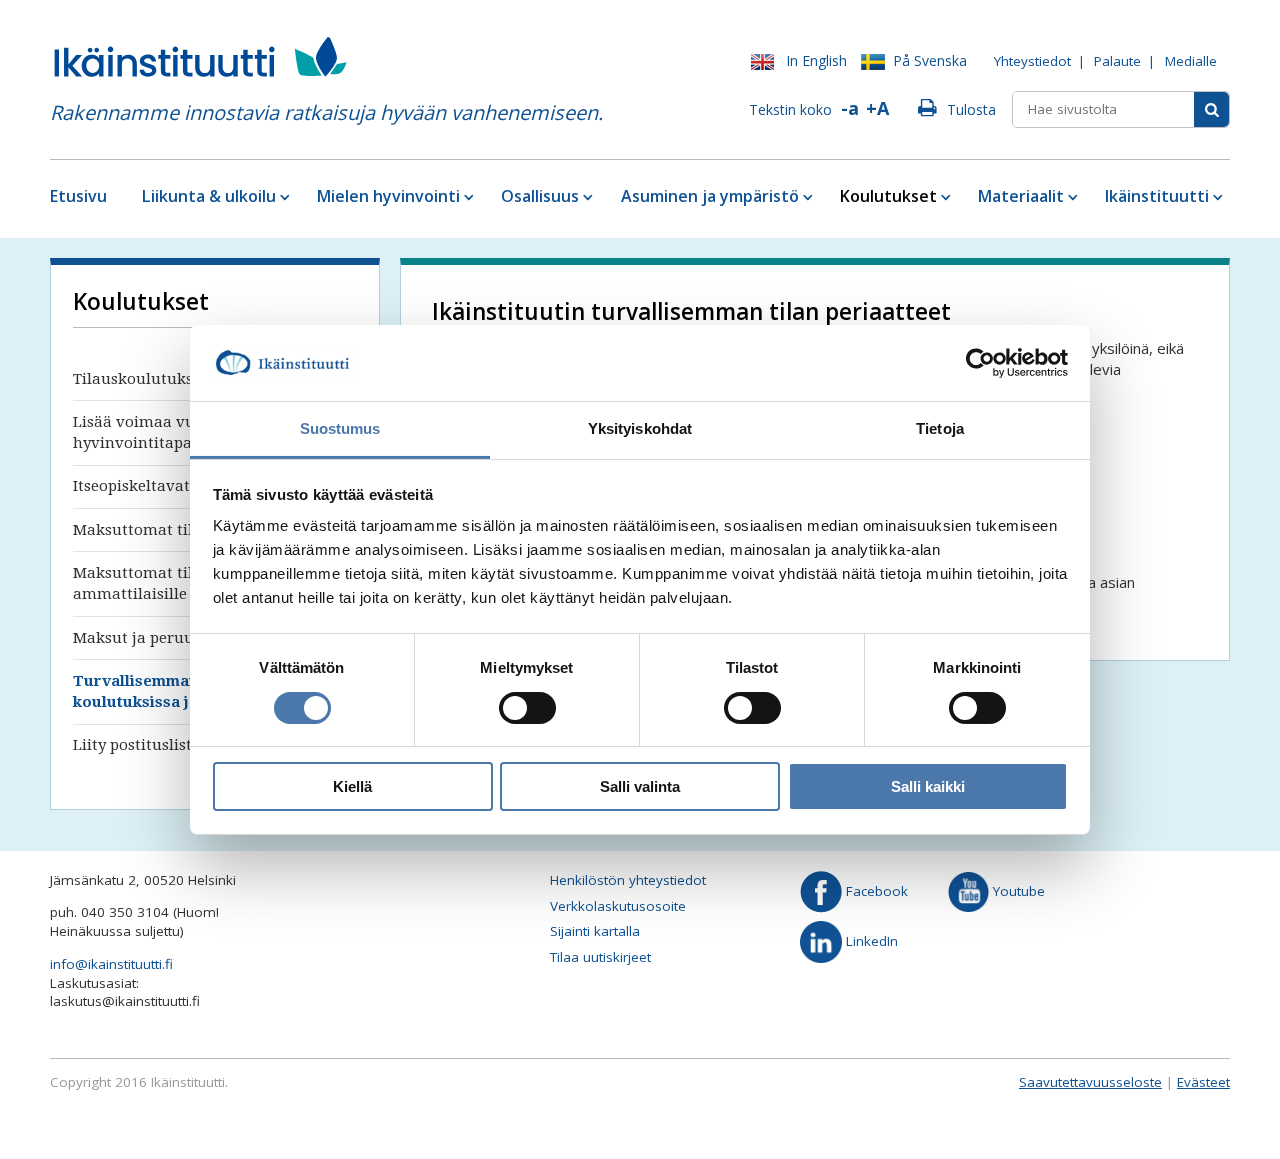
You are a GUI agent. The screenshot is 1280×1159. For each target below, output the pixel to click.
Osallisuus (540, 196)
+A (877, 108)
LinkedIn (870, 940)
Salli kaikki (928, 786)
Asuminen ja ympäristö (710, 196)
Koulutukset (888, 196)
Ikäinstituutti (1157, 196)
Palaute (1117, 61)
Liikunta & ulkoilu (209, 196)
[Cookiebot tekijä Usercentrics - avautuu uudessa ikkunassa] (980, 363)
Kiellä (352, 786)
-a (850, 108)
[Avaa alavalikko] (283, 196)
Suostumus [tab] (340, 428)
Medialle (1191, 61)
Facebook (875, 891)
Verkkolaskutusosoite (618, 906)
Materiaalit (1021, 196)
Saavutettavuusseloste (1090, 1082)
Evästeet (1203, 1082)
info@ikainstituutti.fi (111, 964)
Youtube (1017, 891)
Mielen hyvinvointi (388, 196)
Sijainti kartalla (595, 931)
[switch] (527, 708)
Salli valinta (640, 786)
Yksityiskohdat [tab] (640, 428)
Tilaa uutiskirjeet (600, 957)
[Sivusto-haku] (1211, 109)
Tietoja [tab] (940, 428)
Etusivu (78, 196)
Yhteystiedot (1032, 61)
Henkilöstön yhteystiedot (628, 880)
